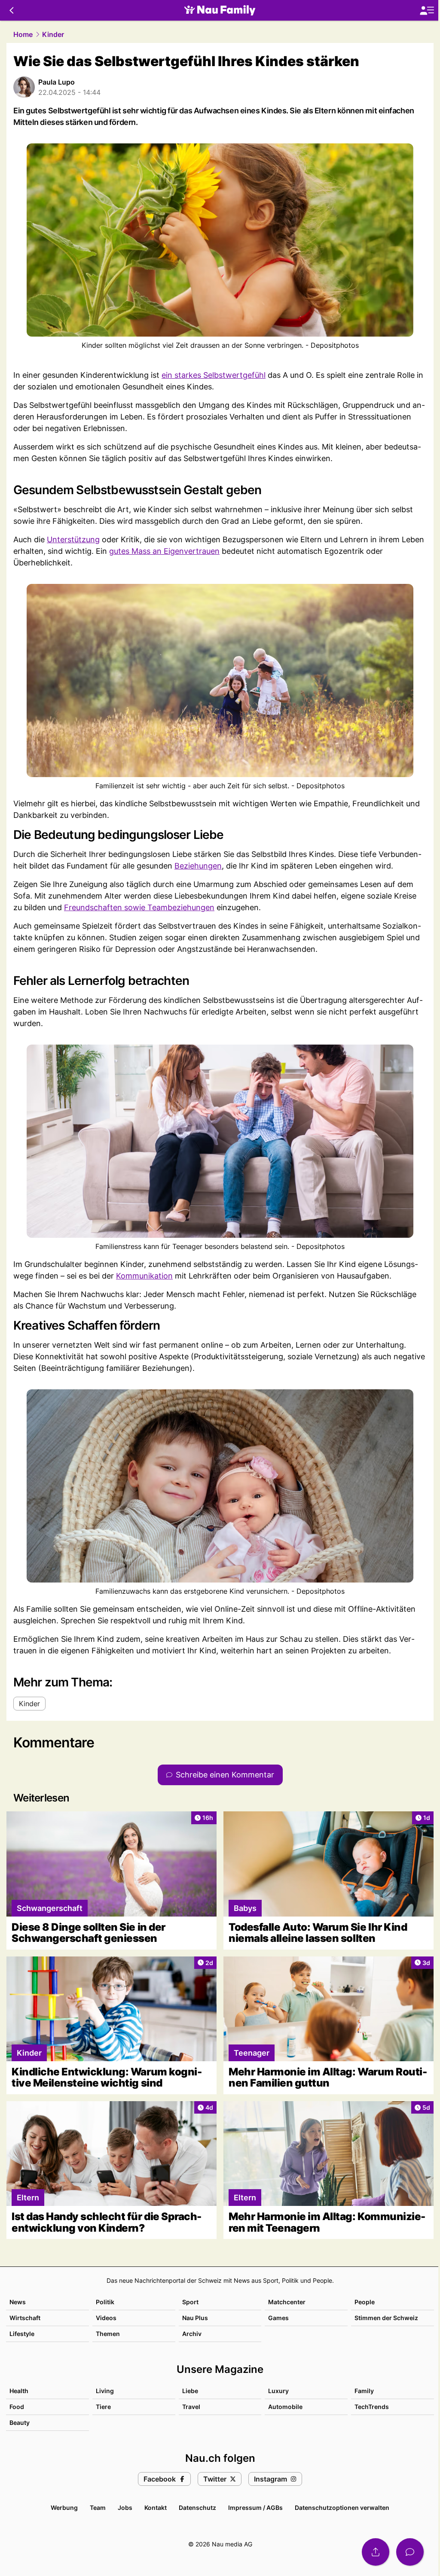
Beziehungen (198, 866)
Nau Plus (195, 2318)
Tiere (103, 2407)
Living (105, 2391)
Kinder (53, 34)
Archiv (192, 2334)
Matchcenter (287, 2302)
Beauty (20, 2423)
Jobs (125, 2508)
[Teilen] (376, 2552)
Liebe (190, 2391)
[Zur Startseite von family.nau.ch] (220, 10)
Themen (108, 2334)
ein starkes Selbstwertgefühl (214, 375)
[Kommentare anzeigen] (410, 2552)
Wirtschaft (25, 2318)
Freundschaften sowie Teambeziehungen (139, 907)
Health (19, 2391)
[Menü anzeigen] (427, 11)
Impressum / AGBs (255, 2508)
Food (17, 2407)
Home (23, 34)
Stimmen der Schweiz (386, 2318)
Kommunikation (144, 1276)
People (365, 2302)
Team (98, 2508)
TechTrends (372, 2407)
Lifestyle (22, 2334)
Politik (105, 2302)
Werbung (64, 2508)
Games (278, 2318)
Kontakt (156, 2508)
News (18, 2302)
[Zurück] (11, 10)
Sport (190, 2302)
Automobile (285, 2407)
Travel (191, 2407)
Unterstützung (73, 539)
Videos (106, 2318)
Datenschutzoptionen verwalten (342, 2508)
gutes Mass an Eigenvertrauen (164, 551)
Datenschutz (197, 2508)
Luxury (278, 2391)
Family (364, 2391)
